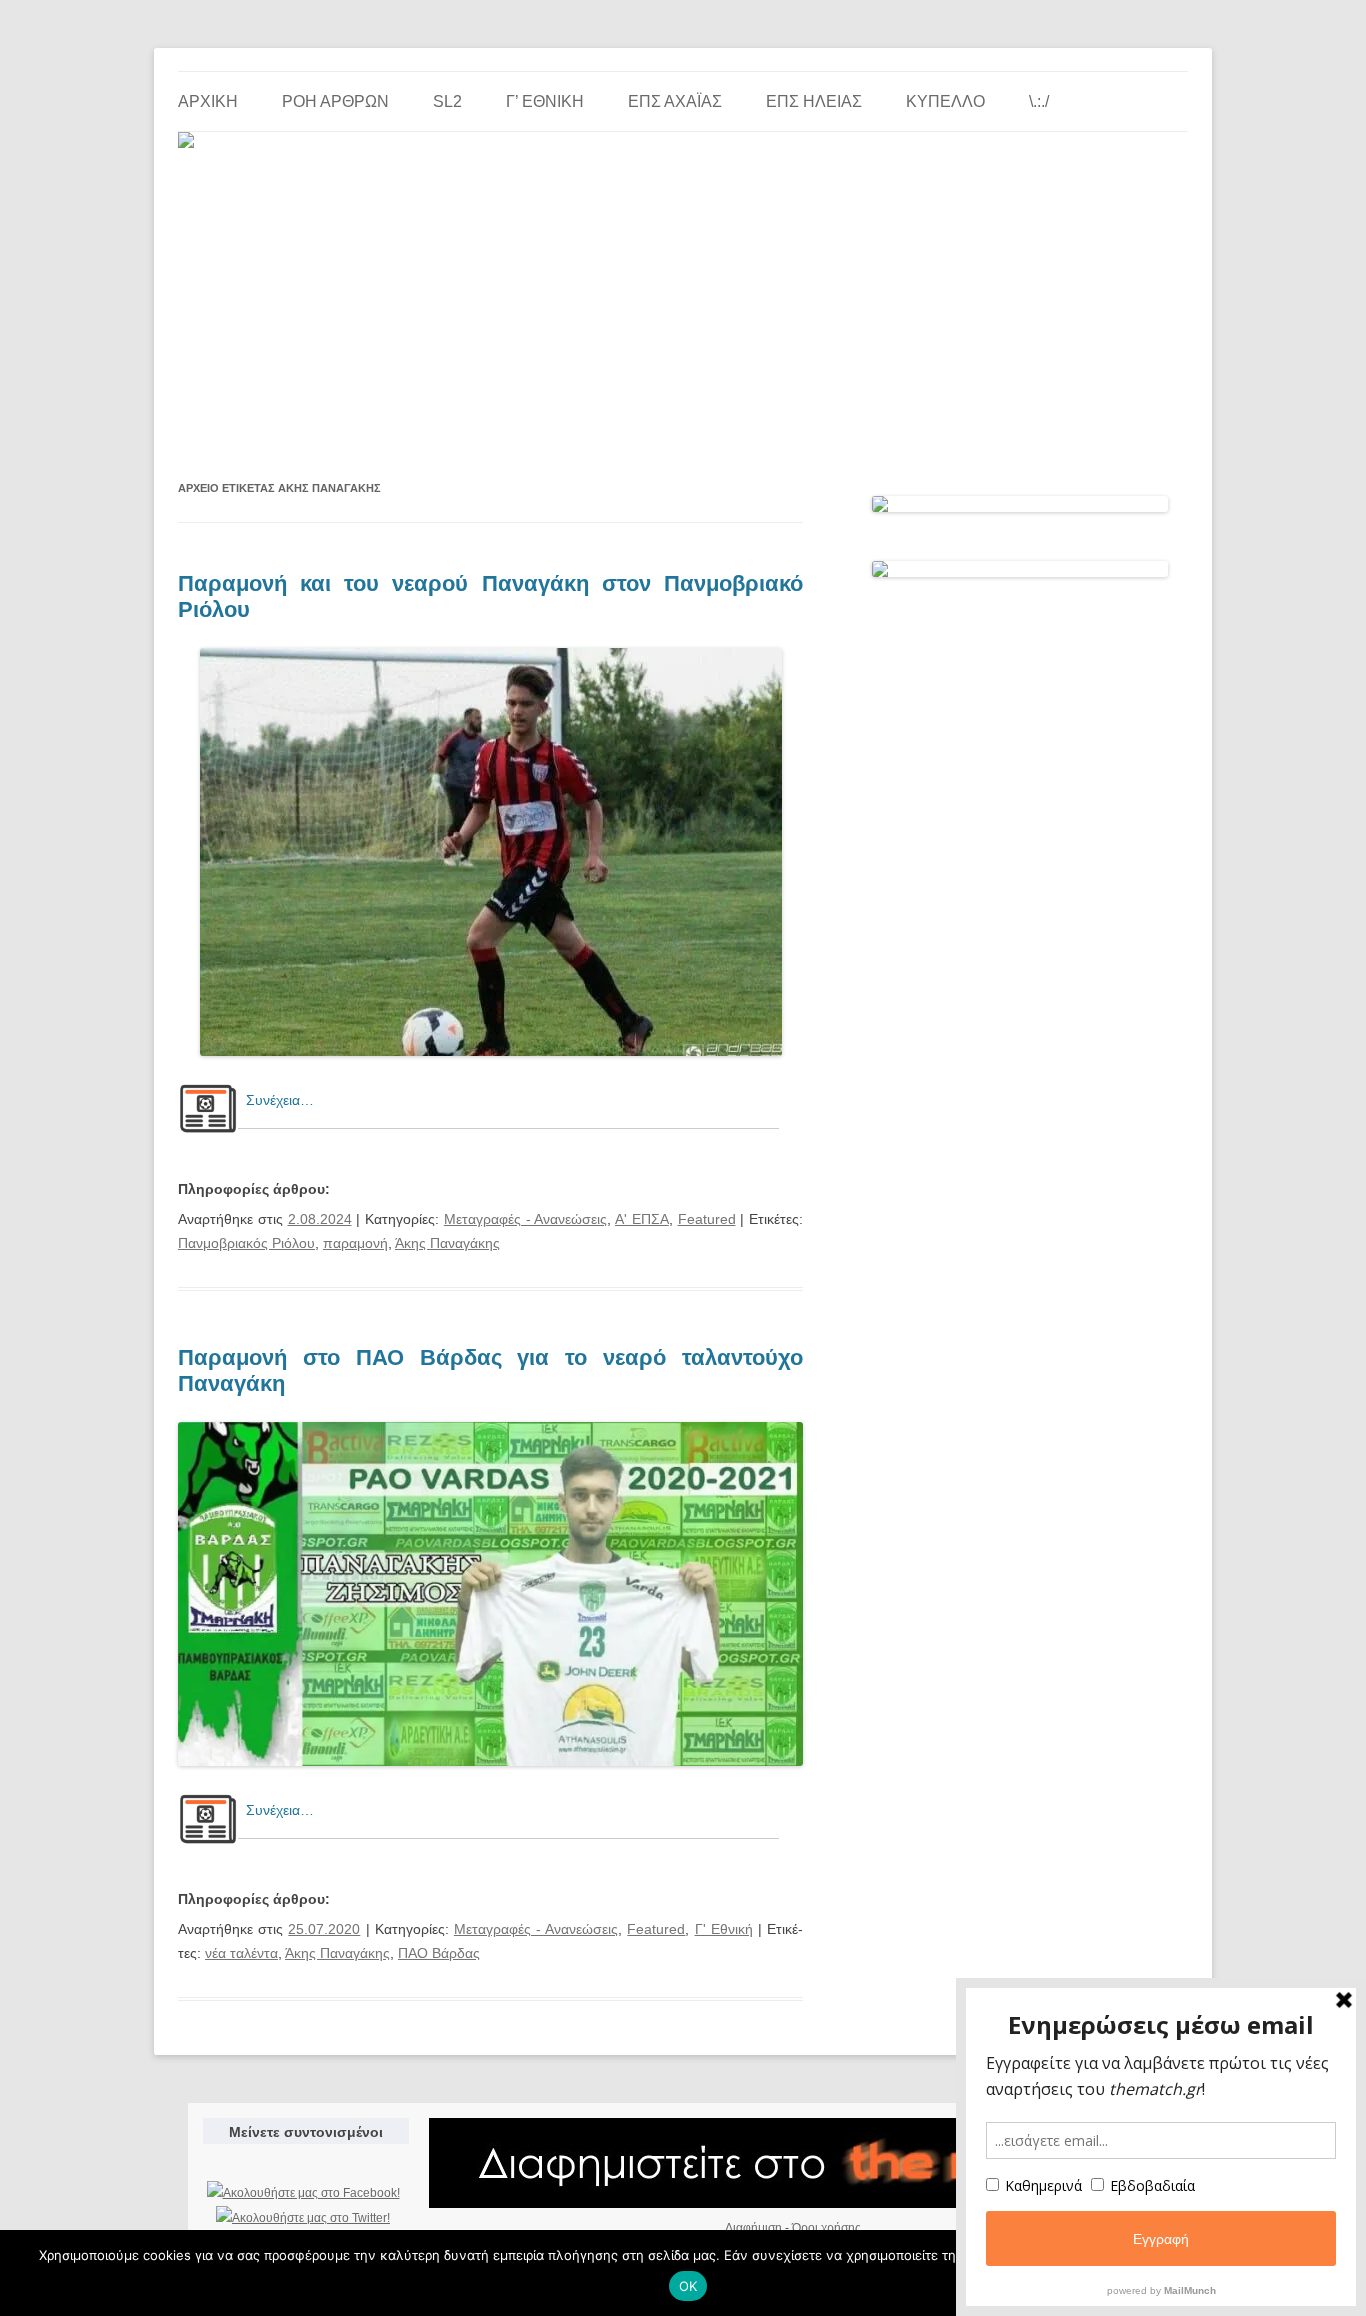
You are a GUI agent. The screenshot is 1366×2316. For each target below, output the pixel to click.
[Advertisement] (683, 305)
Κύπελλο (945, 101)
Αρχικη (208, 101)
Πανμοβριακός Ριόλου (246, 1243)
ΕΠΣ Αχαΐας (675, 101)
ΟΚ (688, 2286)
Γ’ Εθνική (545, 101)
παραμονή (355, 1243)
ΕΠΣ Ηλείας (814, 101)
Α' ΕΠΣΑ (642, 1219)
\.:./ (1039, 101)
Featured (707, 1219)
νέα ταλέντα (241, 1953)
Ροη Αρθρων (335, 101)
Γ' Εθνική (724, 1929)
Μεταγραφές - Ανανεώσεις (526, 1219)
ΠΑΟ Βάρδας (439, 1953)
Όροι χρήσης (826, 2228)
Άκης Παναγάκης (447, 1243)
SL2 (447, 101)
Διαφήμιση (753, 2228)
